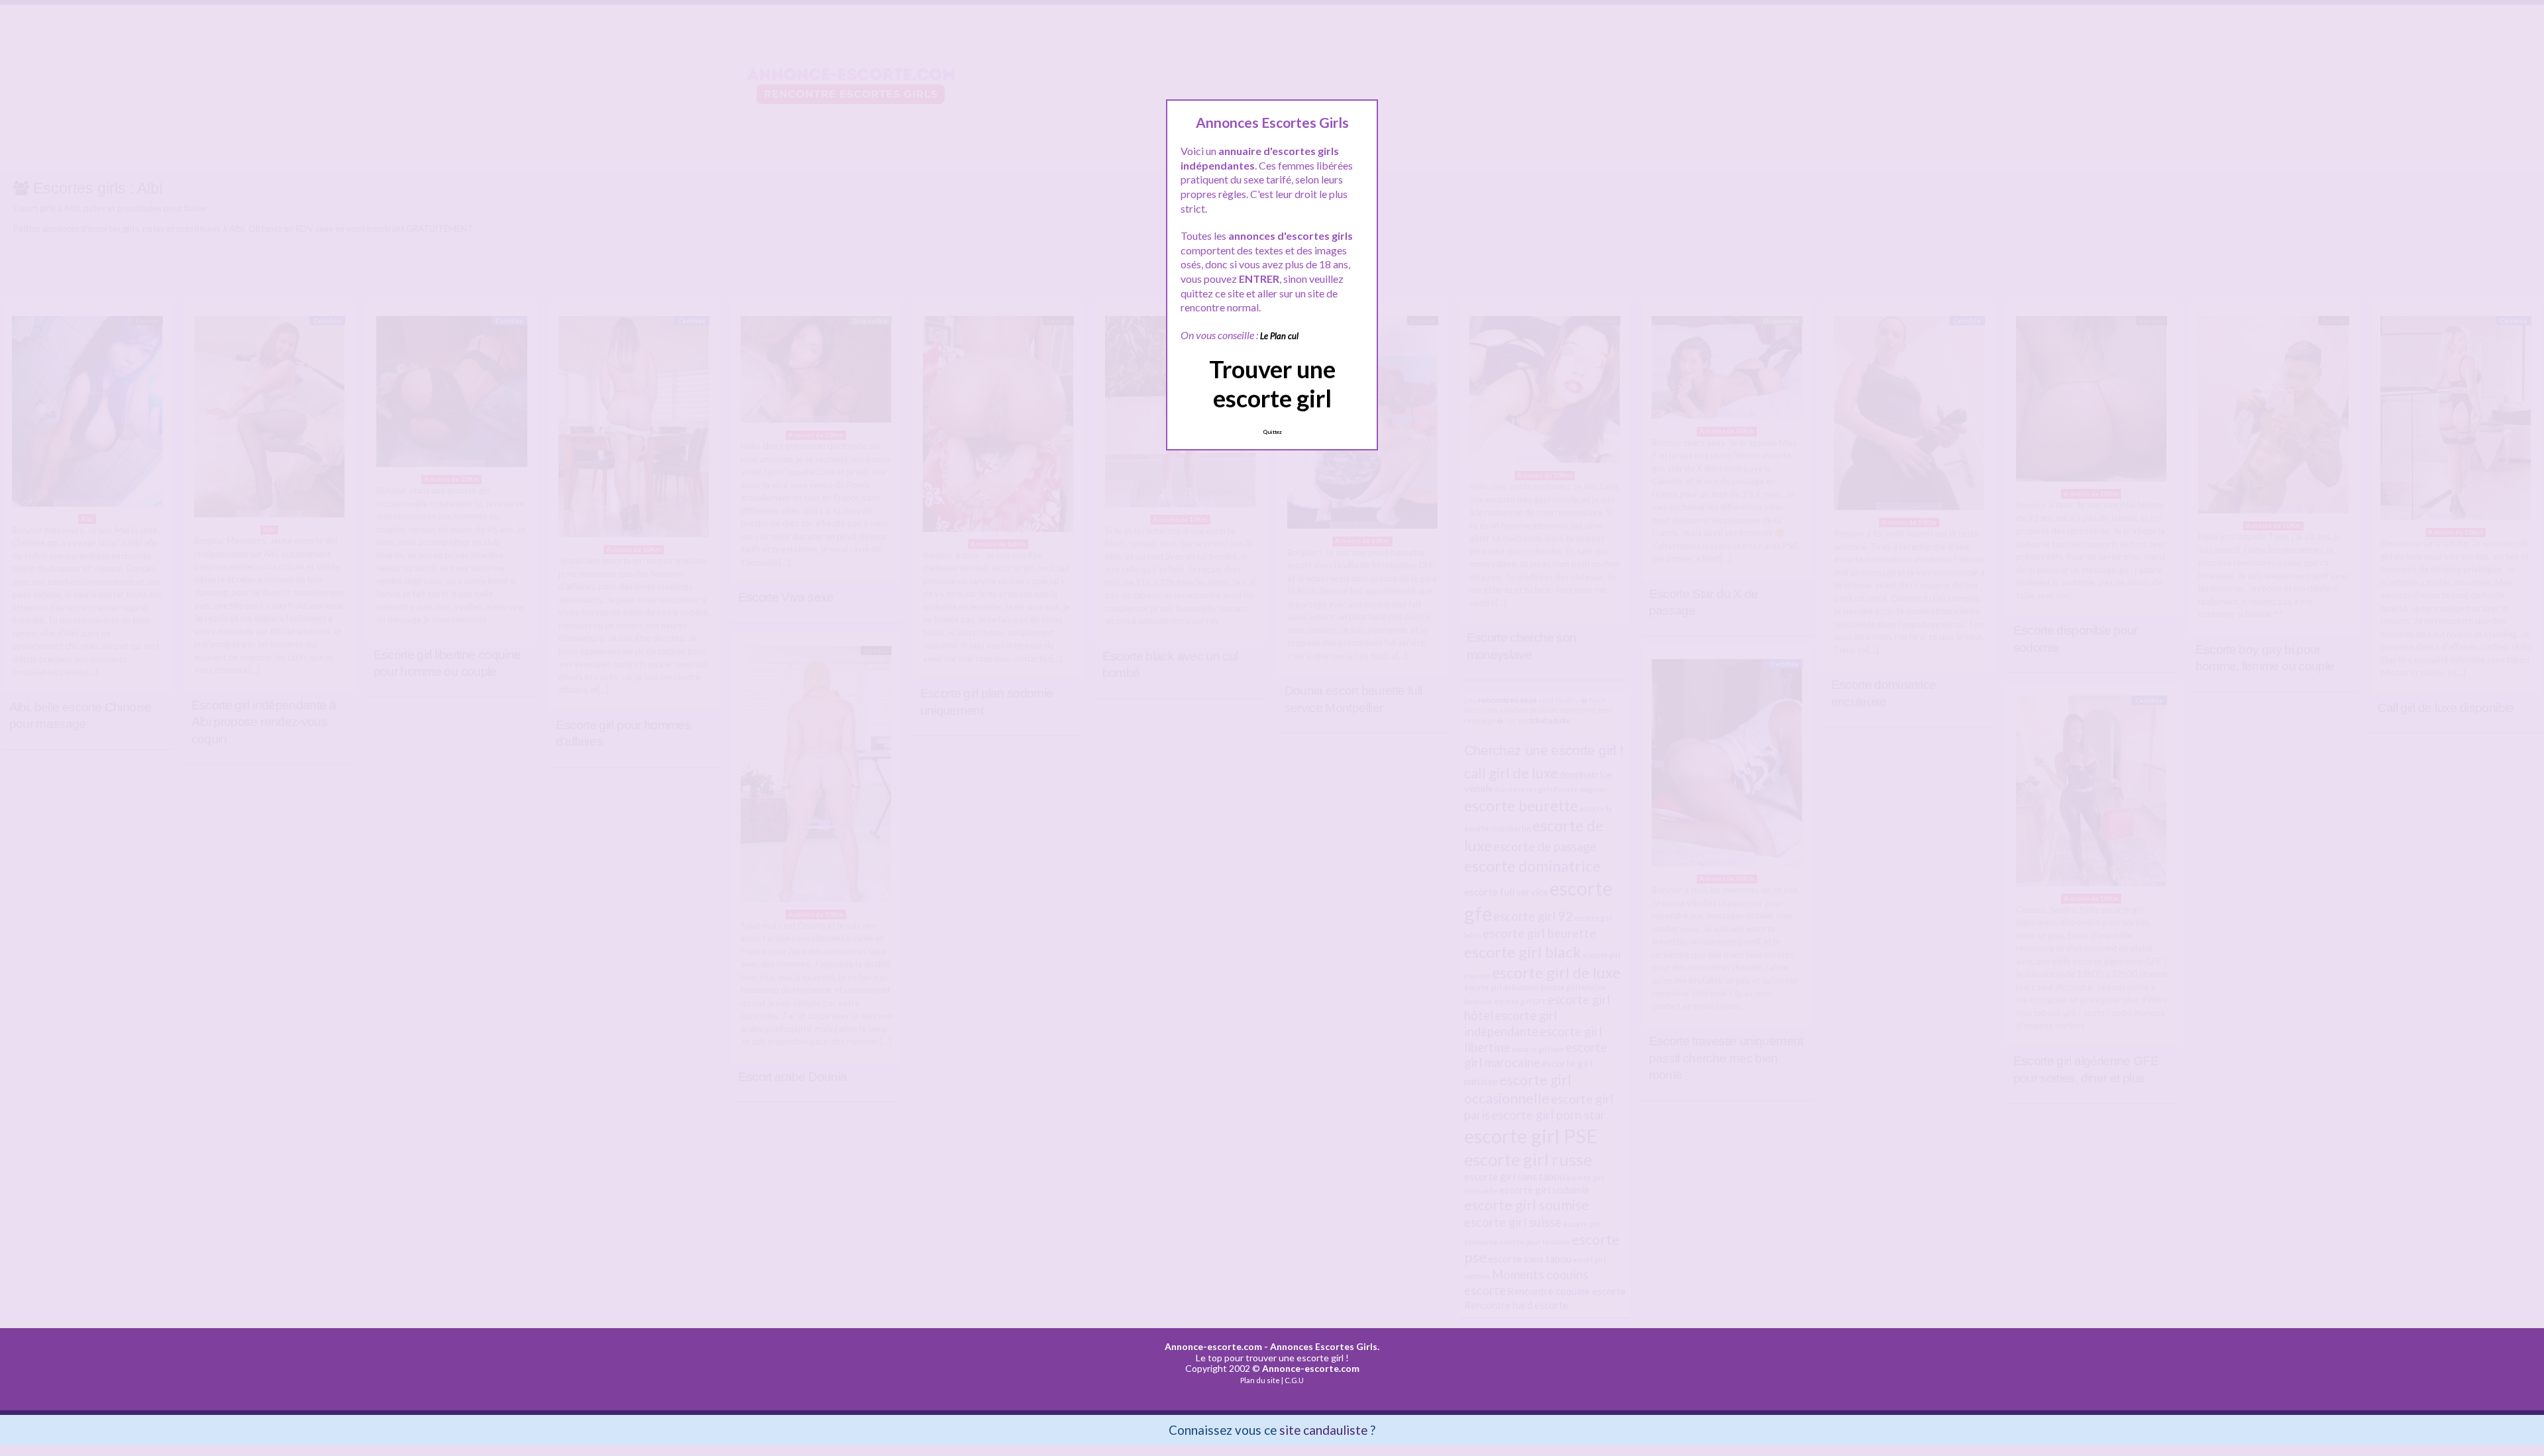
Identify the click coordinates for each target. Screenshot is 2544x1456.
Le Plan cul (1279, 336)
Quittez (1272, 432)
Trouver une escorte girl (1272, 383)
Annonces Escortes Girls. (1325, 1346)
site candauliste (1323, 1430)
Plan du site (1260, 1380)
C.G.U (1294, 1380)
